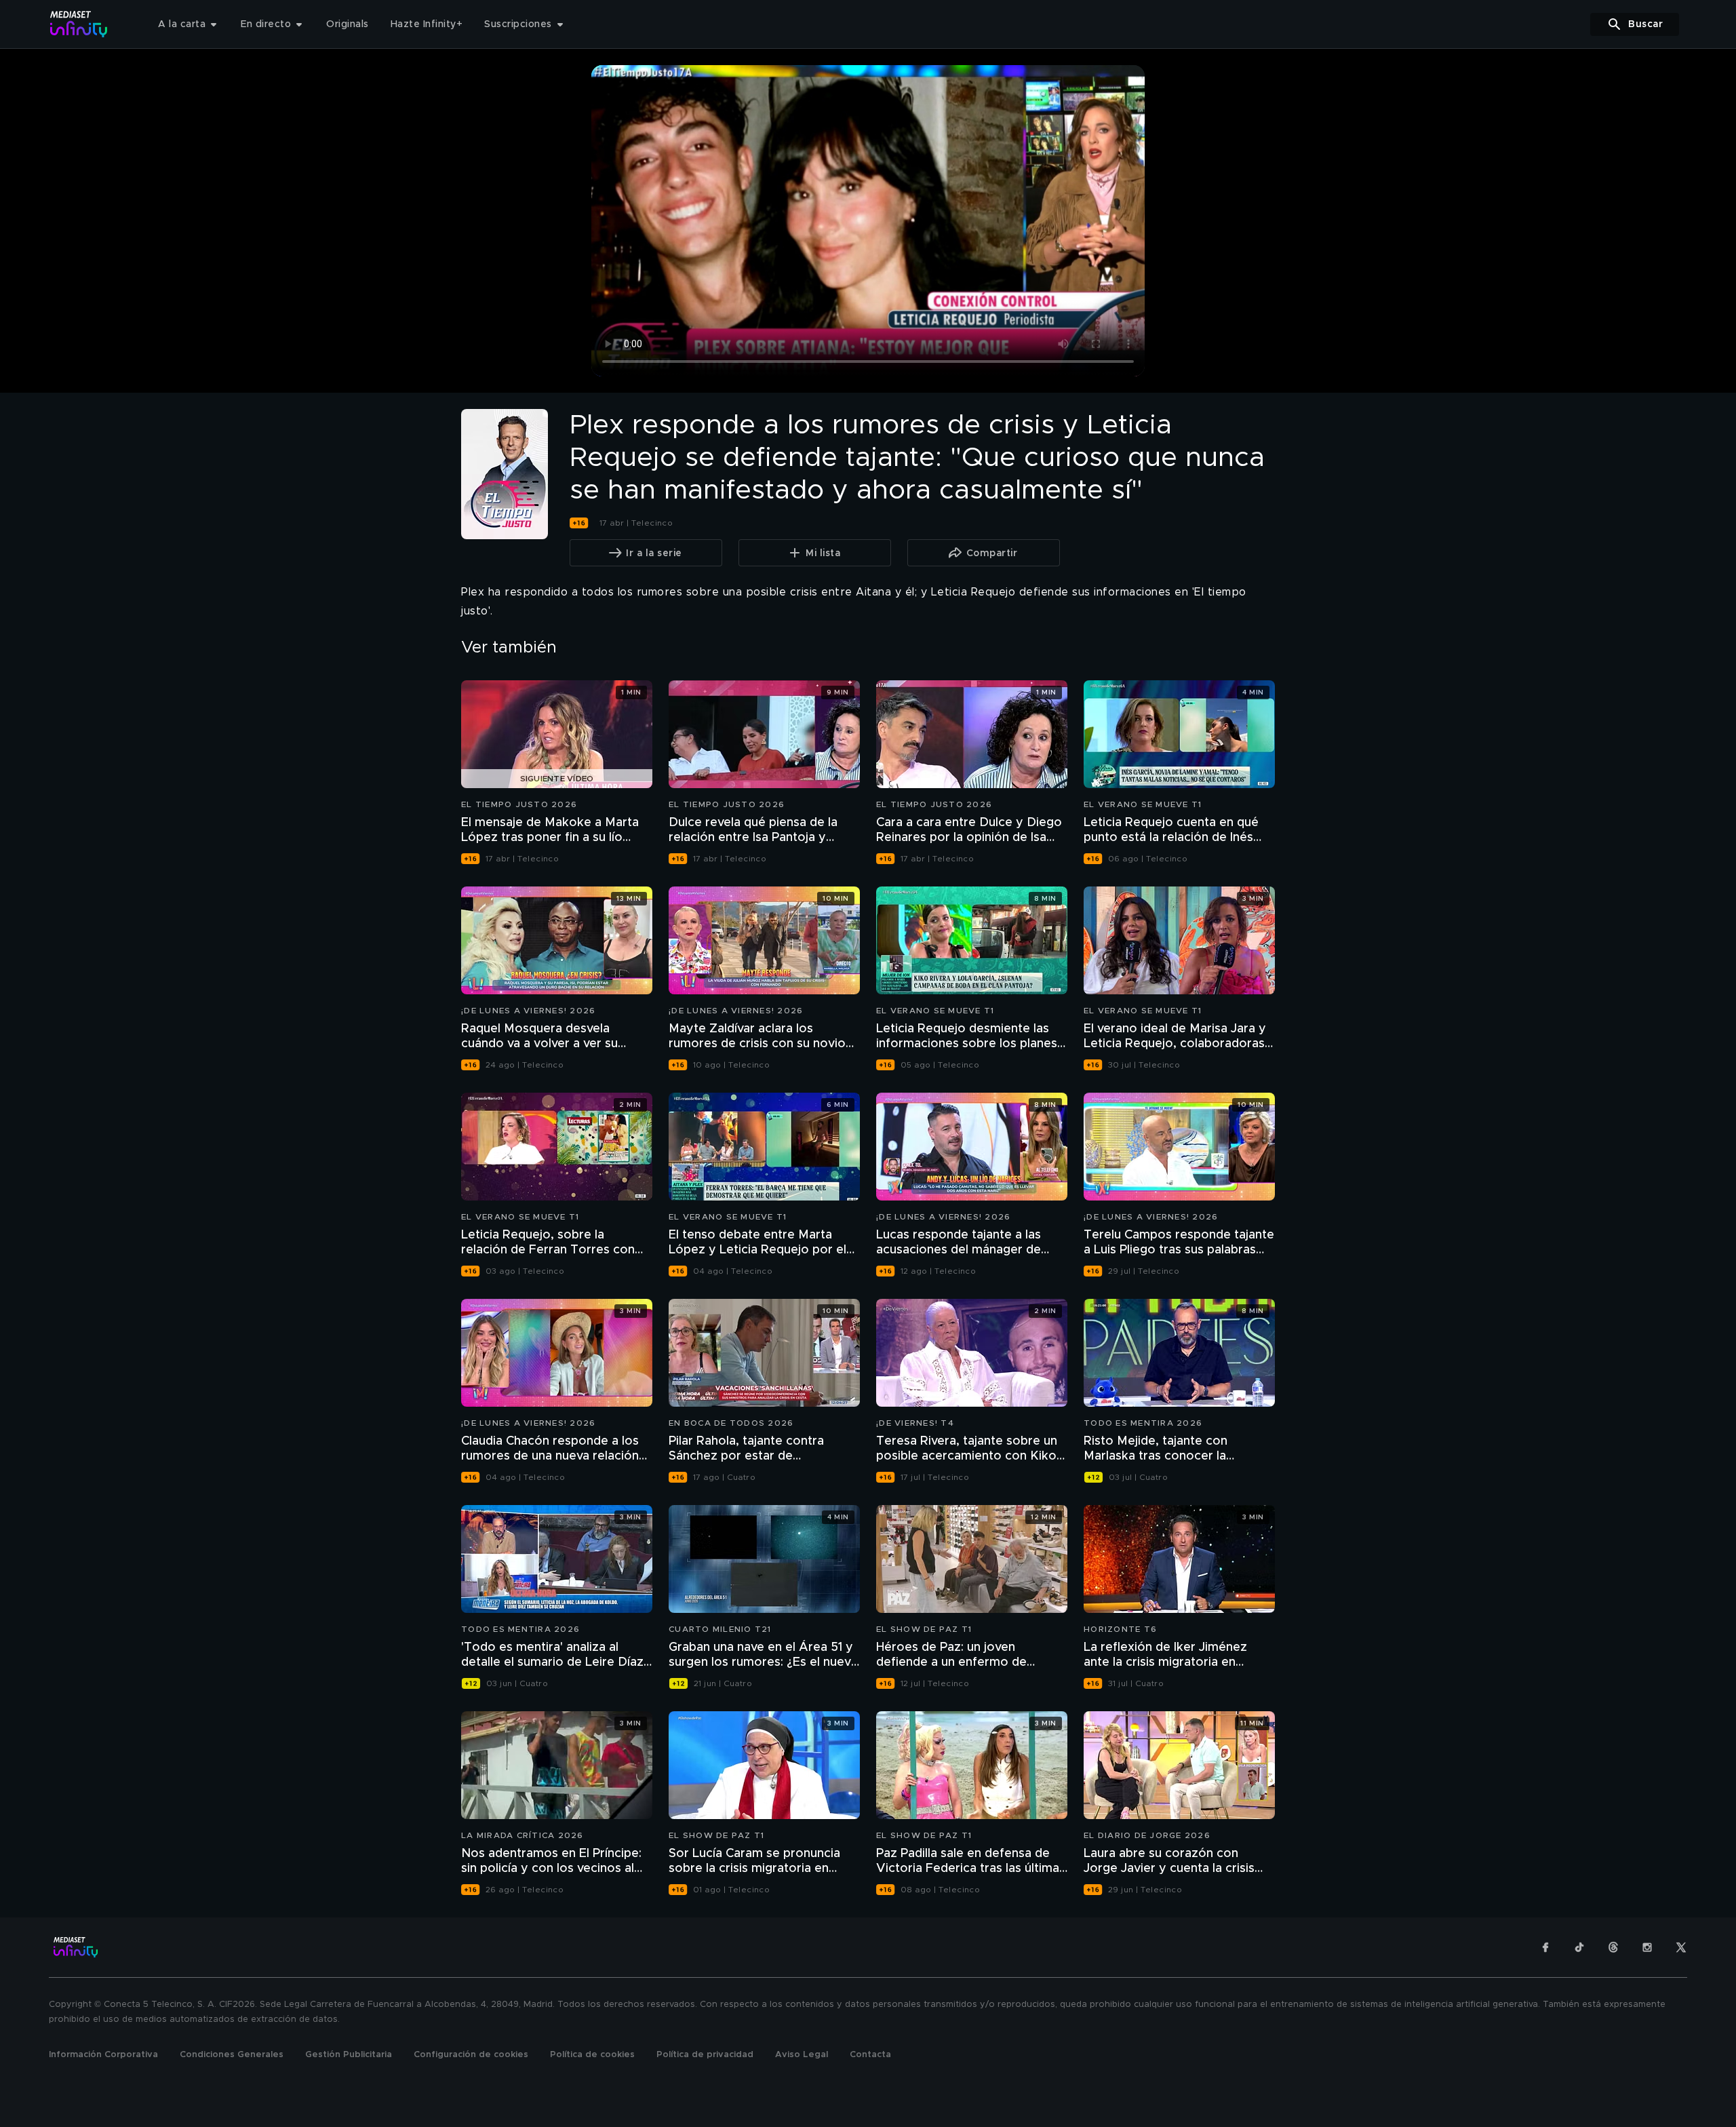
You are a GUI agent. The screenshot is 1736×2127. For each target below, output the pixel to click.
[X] (1681, 1947)
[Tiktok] (1579, 1947)
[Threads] (1613, 1947)
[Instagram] (1647, 1947)
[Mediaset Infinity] (79, 24)
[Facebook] (1545, 1947)
